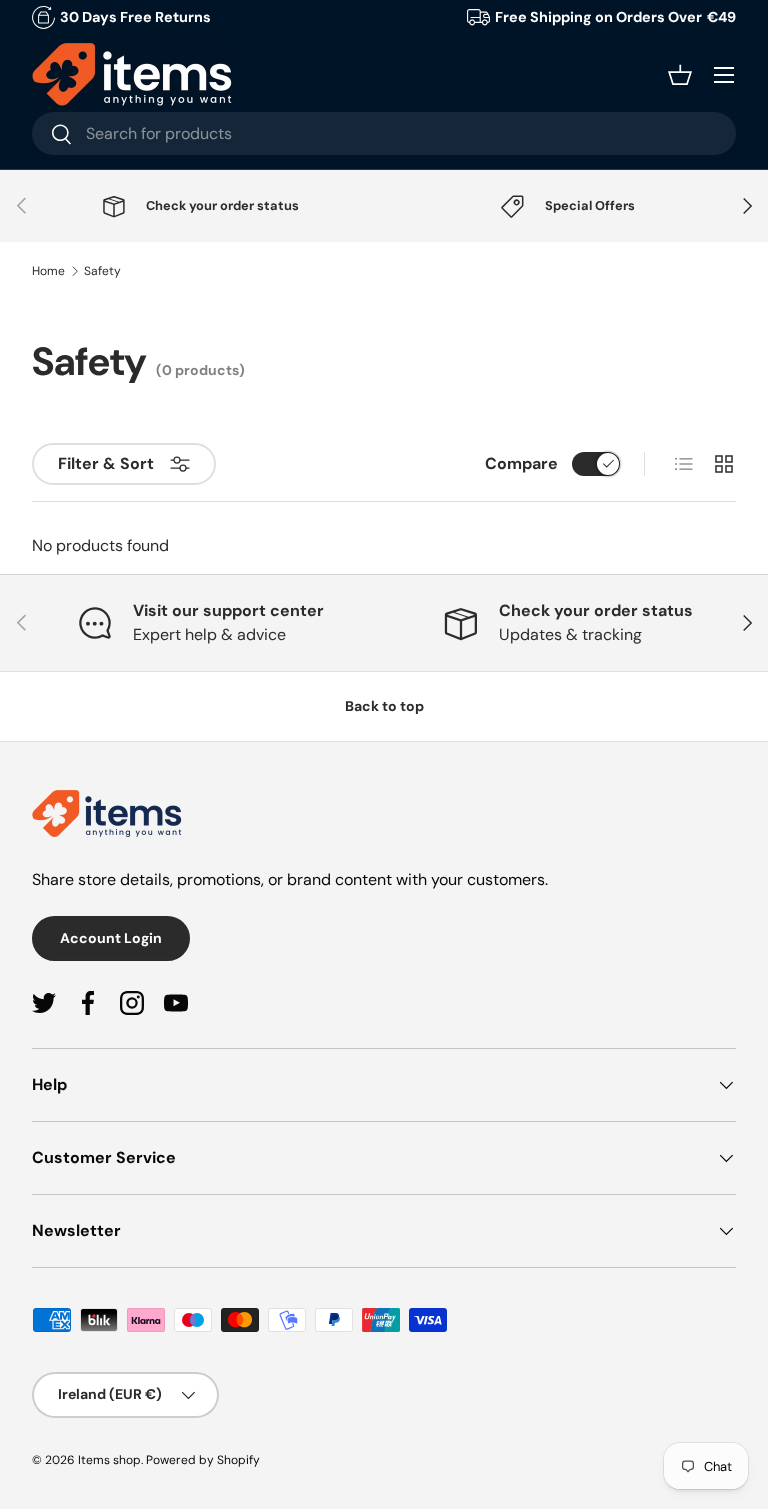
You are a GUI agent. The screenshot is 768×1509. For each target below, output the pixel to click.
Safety (102, 271)
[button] (680, 75)
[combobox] (384, 133)
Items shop (109, 1460)
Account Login (111, 938)
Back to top (384, 706)
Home (48, 271)
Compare (521, 463)
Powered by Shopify (203, 1460)
